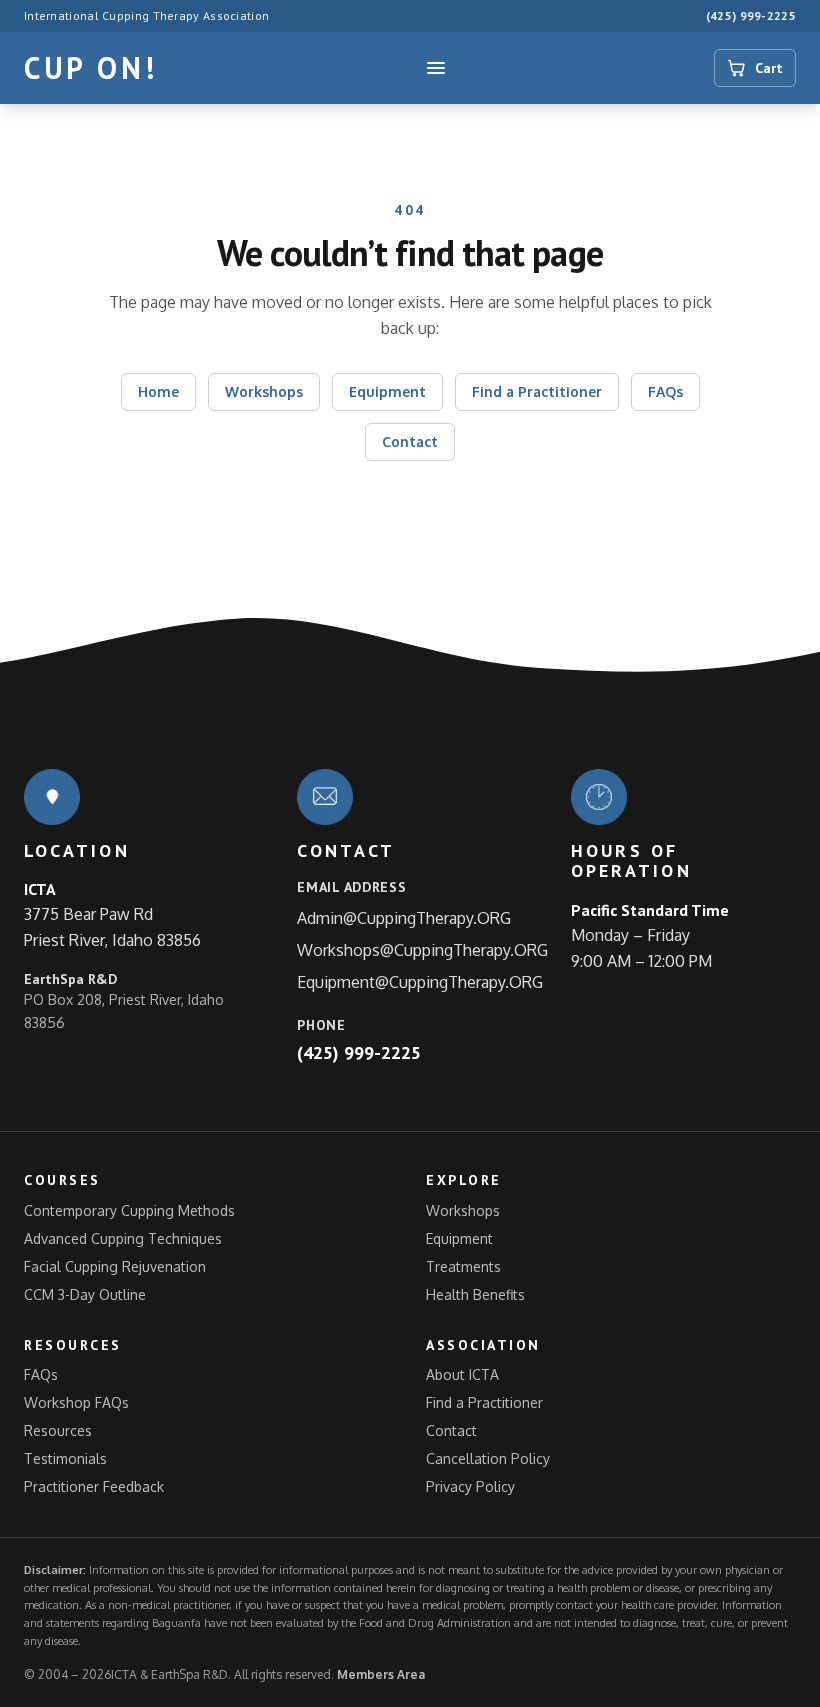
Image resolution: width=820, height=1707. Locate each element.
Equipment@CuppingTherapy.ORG (420, 982)
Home (158, 391)
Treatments (463, 1266)
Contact (410, 441)
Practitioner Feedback (94, 1486)
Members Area (381, 1674)
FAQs (665, 391)
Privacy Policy (470, 1486)
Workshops (264, 391)
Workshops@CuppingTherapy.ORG (422, 950)
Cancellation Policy (488, 1458)
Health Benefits (475, 1294)
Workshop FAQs (76, 1402)
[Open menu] (436, 68)
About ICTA (462, 1374)
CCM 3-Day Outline (85, 1294)
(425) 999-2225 (751, 15)
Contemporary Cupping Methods (129, 1210)
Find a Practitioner (537, 391)
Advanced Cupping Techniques (123, 1238)
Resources (58, 1430)
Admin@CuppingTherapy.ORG (404, 918)
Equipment (387, 391)
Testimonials (65, 1458)
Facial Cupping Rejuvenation (115, 1266)
